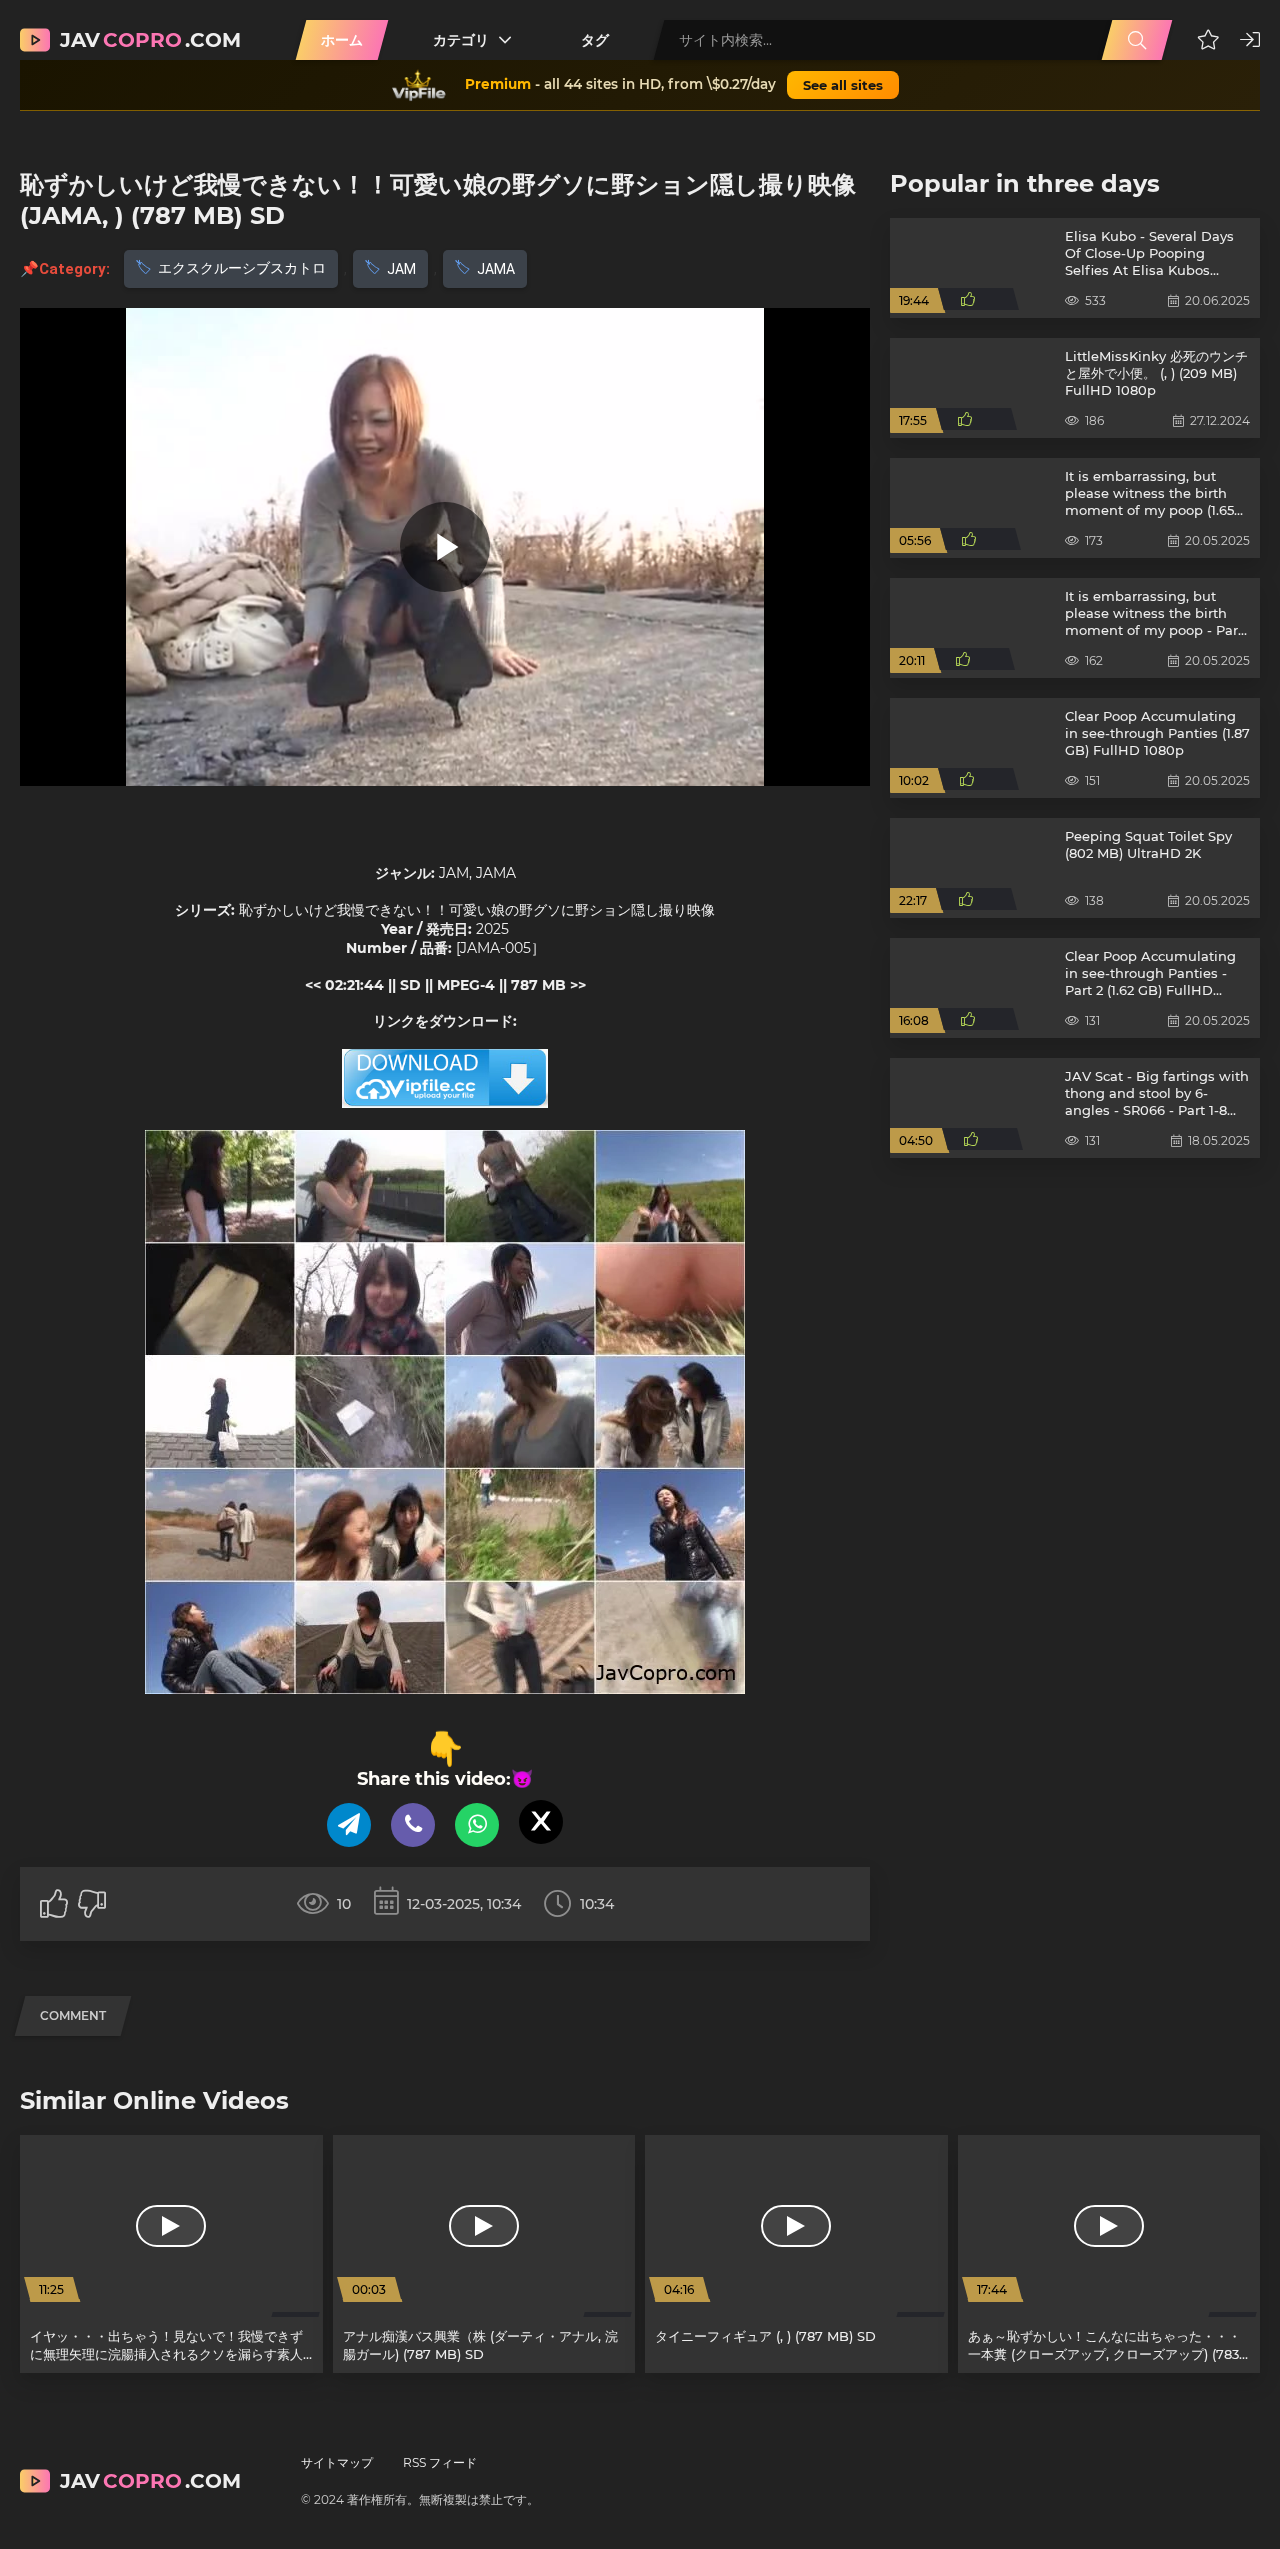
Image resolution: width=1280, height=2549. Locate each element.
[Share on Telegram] (349, 1825)
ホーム (342, 40)
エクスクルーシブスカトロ (242, 268)
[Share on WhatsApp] (477, 1825)
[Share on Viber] (413, 1825)
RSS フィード (440, 2462)
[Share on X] (541, 1822)
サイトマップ (337, 2462)
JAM (401, 269)
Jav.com (150, 40)
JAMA (496, 269)
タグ (595, 40)
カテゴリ (461, 40)
